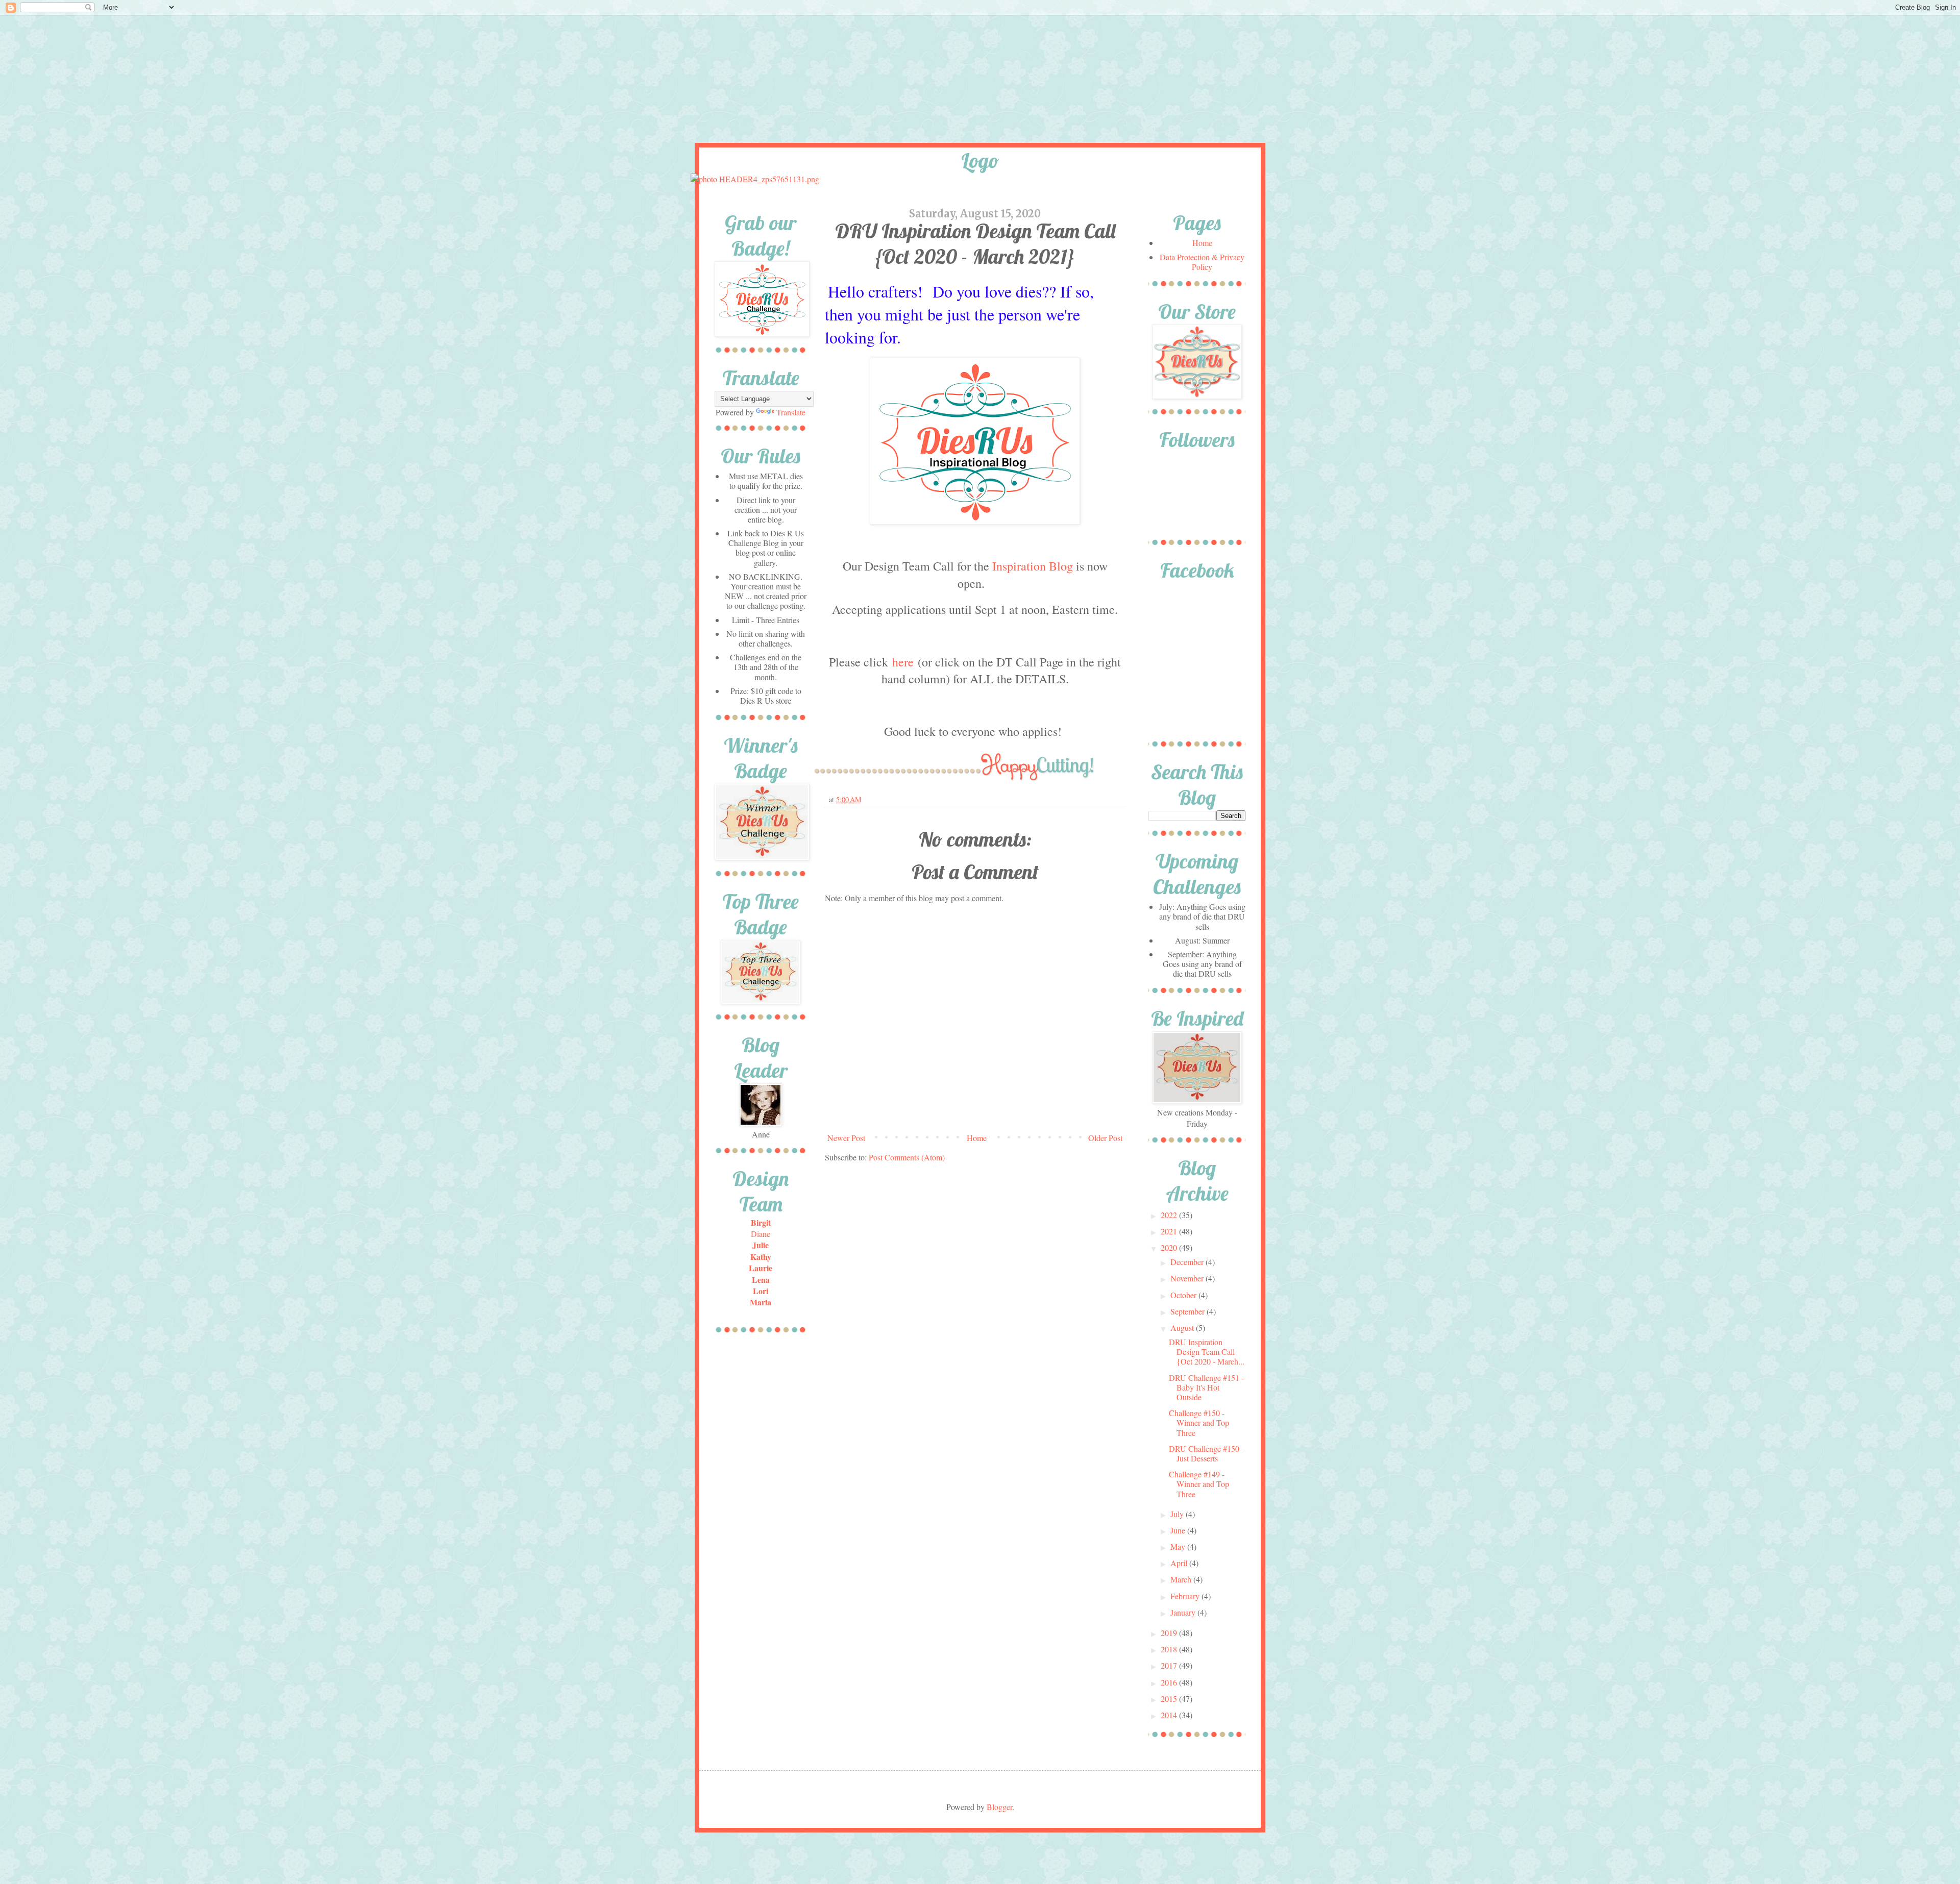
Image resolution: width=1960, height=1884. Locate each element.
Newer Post (846, 1138)
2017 (1170, 1665)
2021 (1170, 1231)
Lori (761, 1291)
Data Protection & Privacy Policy (1202, 262)
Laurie (761, 1268)
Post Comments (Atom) (907, 1157)
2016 (1170, 1682)
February (1186, 1596)
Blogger (999, 1807)
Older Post (1105, 1138)
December (1188, 1262)
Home (977, 1138)
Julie (761, 1245)
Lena (761, 1280)
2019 (1170, 1633)
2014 (1170, 1715)
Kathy (761, 1257)
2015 (1170, 1699)
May (1179, 1546)
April (1180, 1563)
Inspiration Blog (1033, 566)
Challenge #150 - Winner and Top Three (1199, 1422)
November (1188, 1278)
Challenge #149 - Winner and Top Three (1199, 1484)
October (1184, 1295)
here (903, 662)
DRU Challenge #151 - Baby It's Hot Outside (1206, 1387)
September (1189, 1311)
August (1183, 1328)
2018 (1170, 1649)
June (1179, 1530)
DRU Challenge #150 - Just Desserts (1206, 1453)
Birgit (761, 1222)
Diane (761, 1234)
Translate (791, 412)
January (1184, 1612)
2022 (1170, 1215)
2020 (1170, 1247)
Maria (761, 1302)
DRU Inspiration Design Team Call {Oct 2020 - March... (1207, 1352)
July (1178, 1514)
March (1182, 1579)
